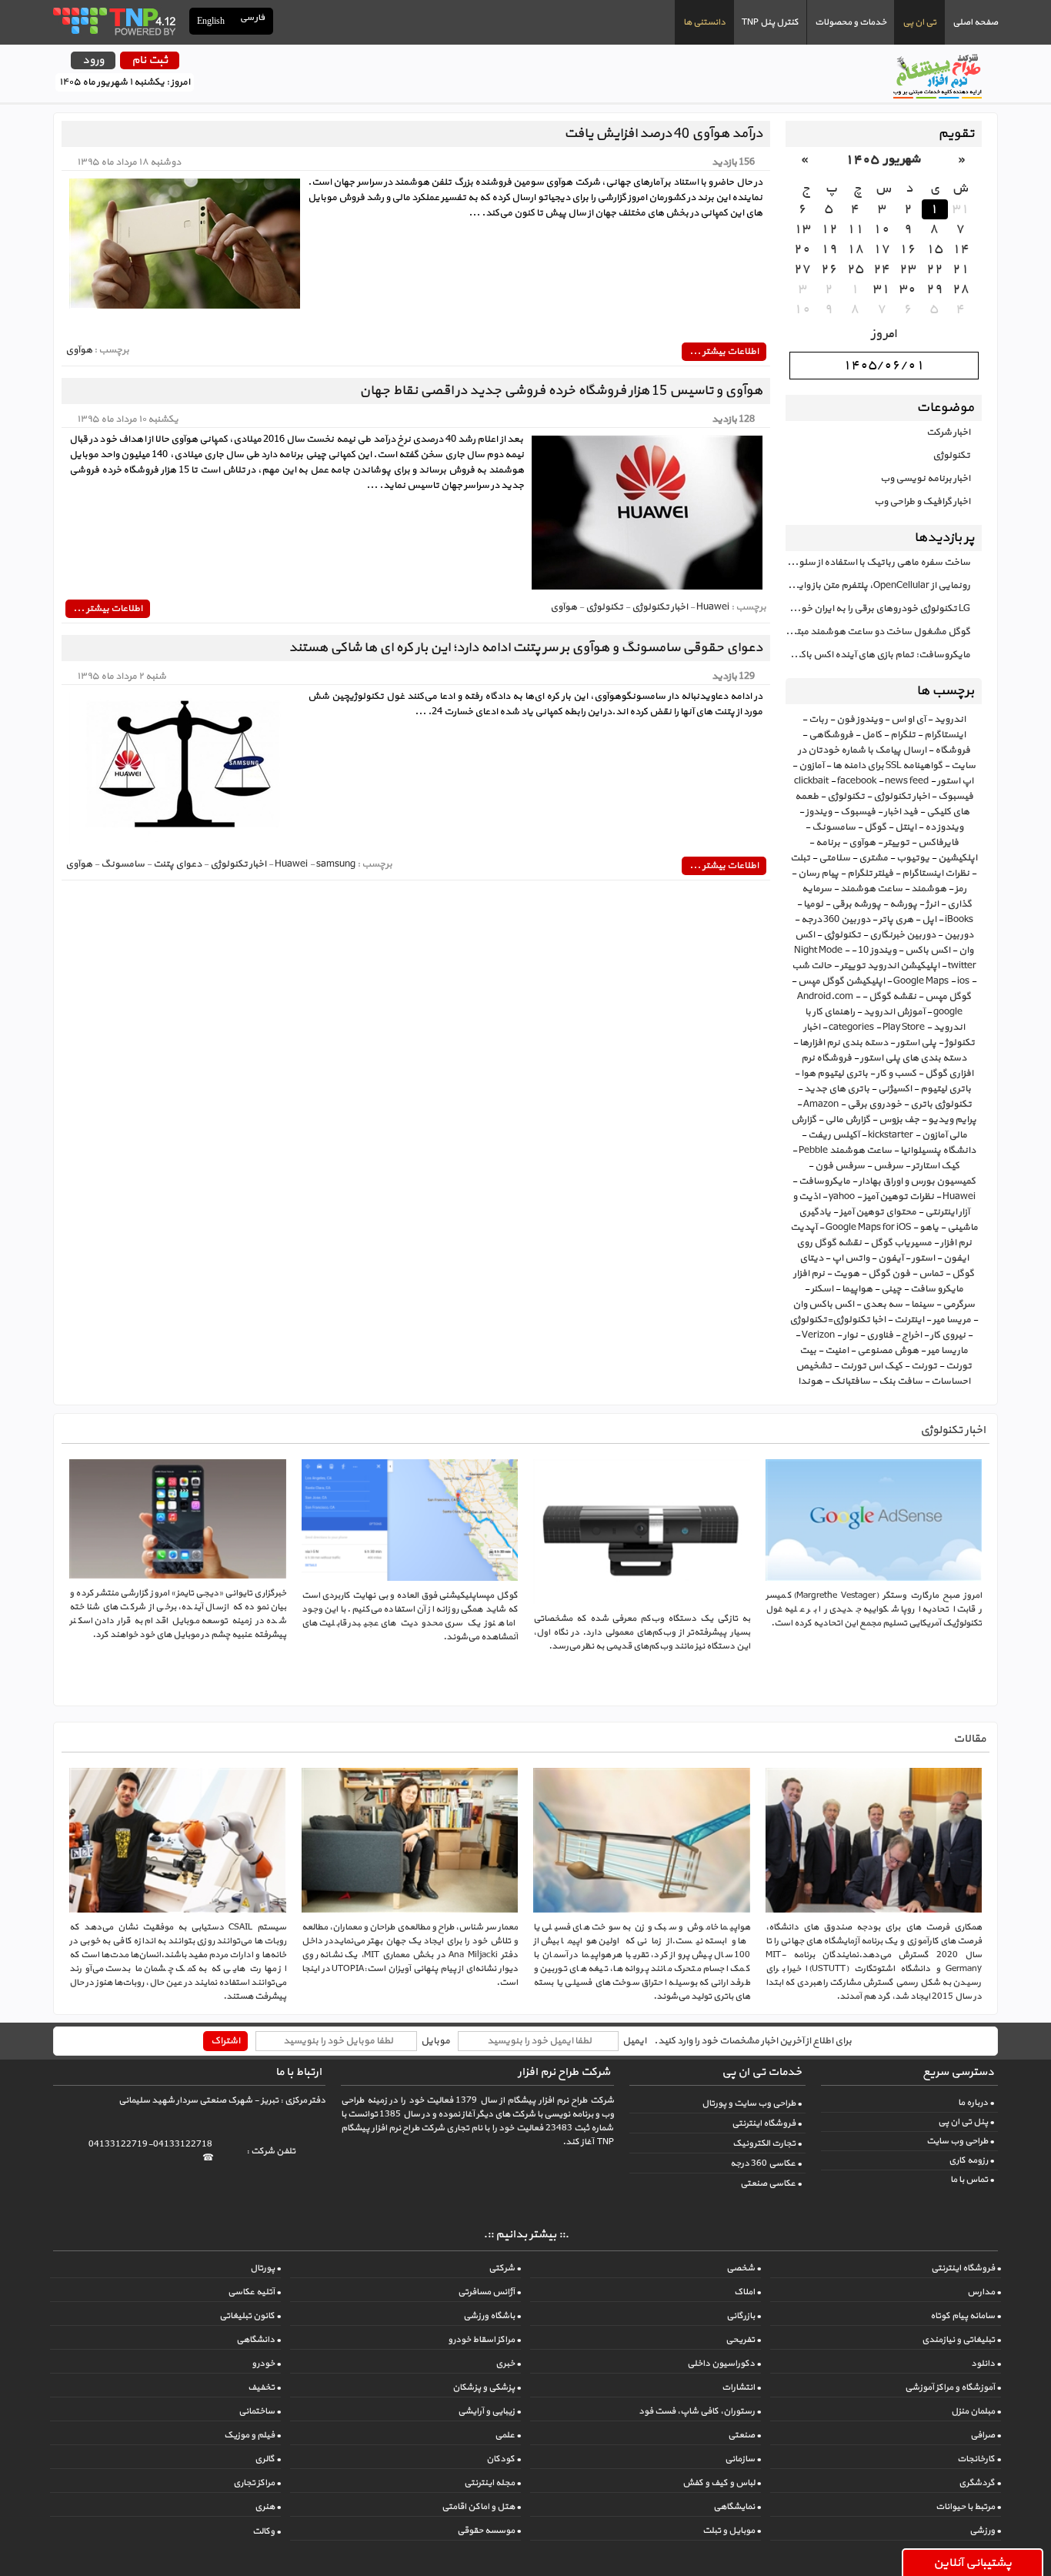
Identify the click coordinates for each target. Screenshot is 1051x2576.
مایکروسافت (824, 1181)
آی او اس (908, 720)
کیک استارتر (936, 1166)
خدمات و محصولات (851, 22)
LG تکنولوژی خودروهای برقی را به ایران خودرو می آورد (878, 609)
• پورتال (265, 2268)
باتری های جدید (837, 1089)
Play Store (904, 1027)
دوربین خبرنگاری (903, 935)
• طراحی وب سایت (960, 2141)
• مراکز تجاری (257, 2483)
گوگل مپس (948, 997)
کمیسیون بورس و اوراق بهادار (917, 1181)
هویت (846, 1274)
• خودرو (266, 2364)
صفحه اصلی (975, 22)
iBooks (959, 920)
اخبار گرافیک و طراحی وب (922, 502)
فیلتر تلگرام (870, 874)
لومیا (813, 904)
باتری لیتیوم (946, 1089)
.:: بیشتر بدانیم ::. (526, 2235)
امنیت (837, 1351)
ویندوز (819, 812)
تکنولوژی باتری (941, 1104)
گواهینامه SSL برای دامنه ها (888, 766)
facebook (857, 781)
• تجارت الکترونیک (767, 2143)
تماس (931, 1274)
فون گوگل (889, 1274)
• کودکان (504, 2459)
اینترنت (909, 1320)
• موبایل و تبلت (732, 2531)
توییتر (897, 843)
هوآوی (862, 843)
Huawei (959, 1197)
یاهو (929, 1228)
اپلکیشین (958, 858)
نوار (851, 1335)
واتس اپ (851, 1258)
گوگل (875, 827)
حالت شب (812, 966)
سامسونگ (834, 827)
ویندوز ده (944, 827)
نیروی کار (948, 1335)
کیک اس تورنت (871, 1366)
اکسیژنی (895, 1089)
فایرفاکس (938, 843)
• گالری (268, 2459)
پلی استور (916, 1043)
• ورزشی (985, 2531)
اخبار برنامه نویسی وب (925, 479)
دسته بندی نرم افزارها (844, 1043)
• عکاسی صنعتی (771, 2183)
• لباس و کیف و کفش (722, 2483)
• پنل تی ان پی (966, 2122)
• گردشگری (980, 2483)
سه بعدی (883, 1305)
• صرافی (986, 2435)
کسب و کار (896, 1074)
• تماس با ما (972, 2180)
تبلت (800, 858)
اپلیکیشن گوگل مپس (841, 981)
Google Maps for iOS (868, 1228)
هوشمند (929, 889)
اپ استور (955, 781)
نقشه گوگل (893, 997)
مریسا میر (952, 1320)
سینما (923, 1305)
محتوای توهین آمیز (878, 1212)
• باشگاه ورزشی (492, 2316)
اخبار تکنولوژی (901, 797)
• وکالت (267, 2531)
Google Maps (921, 981)
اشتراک (225, 2041)
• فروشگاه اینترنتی (767, 2123)
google (948, 1012)
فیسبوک (858, 812)
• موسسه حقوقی (489, 2531)
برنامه (828, 843)
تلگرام (903, 735)
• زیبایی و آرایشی (489, 2411)
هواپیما (857, 1289)
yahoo (842, 1197)
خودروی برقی (874, 1104)
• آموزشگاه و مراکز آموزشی (953, 2387)
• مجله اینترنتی (492, 2483)
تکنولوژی (951, 456)
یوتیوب (913, 858)
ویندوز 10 (877, 951)
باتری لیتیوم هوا (834, 1074)
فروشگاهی (831, 735)
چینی (891, 1289)
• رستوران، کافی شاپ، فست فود (700, 2411)
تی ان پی (919, 22)
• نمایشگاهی (737, 2507)
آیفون (891, 1258)
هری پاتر (896, 920)
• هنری (268, 2507)
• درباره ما (976, 2103)
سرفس (888, 1166)
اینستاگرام (945, 735)
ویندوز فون (859, 720)
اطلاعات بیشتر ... (724, 352)
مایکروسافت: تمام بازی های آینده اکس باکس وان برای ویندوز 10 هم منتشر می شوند (878, 655)
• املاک (747, 2292)
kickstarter (891, 1135)
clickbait (811, 781)
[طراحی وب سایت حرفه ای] (113, 21)
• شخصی (744, 2268)
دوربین (959, 935)
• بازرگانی (744, 2316)
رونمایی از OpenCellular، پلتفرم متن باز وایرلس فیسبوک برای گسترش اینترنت (878, 586)
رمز (961, 889)
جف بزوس (899, 1120)
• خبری (508, 2364)
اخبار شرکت (948, 433)
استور (923, 1258)
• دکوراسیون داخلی (724, 2364)
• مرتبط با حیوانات (968, 2507)
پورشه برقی (856, 904)
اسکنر (822, 1289)
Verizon (818, 1335)
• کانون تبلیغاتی (250, 2316)
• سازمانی (743, 2459)
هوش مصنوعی (888, 1351)
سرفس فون (840, 1166)
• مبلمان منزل (976, 2411)
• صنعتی (744, 2435)
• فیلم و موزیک (252, 2435)
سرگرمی (959, 1305)
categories (851, 1027)
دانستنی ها (704, 22)
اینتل (906, 827)
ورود (93, 60)
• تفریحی (743, 2340)
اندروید (950, 720)
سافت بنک (901, 1382)
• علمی (508, 2435)
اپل (929, 920)
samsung (336, 864)
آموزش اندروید (894, 1012)
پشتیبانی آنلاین (973, 2563)
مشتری (873, 858)
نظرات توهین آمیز (899, 1197)
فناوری (880, 1335)
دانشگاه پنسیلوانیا (938, 1151)
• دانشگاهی (259, 2340)
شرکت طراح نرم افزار (564, 2072)
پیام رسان (818, 874)
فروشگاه (953, 750)
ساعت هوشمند (871, 889)
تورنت (924, 1366)
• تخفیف (264, 2387)
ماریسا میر (948, 1351)
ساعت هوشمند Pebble (845, 1151)
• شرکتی (505, 2268)
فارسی (253, 18)
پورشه (903, 904)
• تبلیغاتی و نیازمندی (961, 2340)
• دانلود (986, 2364)
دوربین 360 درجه (836, 920)
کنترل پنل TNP (770, 22)
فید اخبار (901, 812)
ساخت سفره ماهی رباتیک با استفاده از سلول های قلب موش (878, 563)
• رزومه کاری (971, 2160)
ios (963, 981)
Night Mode (818, 951)
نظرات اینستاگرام (936, 874)
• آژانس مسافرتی (489, 2292)
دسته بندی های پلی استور (913, 1058)
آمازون (811, 766)
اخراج (912, 1335)
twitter (962, 966)
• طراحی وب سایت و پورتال (752, 2103)
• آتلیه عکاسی (254, 2292)
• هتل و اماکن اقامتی (481, 2507)
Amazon (821, 1104)
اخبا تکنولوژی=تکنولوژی (837, 1320)
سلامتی (834, 858)
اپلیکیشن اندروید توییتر (890, 966)
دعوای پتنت (177, 864)
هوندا (810, 1382)
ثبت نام (150, 60)
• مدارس (984, 2292)
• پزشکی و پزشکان (487, 2387)
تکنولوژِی (842, 935)
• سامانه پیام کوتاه (966, 2316)
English (211, 21)
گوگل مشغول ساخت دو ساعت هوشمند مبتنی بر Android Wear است (878, 632)
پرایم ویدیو (952, 1120)
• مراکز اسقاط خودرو (484, 2340)
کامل (872, 735)
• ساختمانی (260, 2411)
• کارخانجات (979, 2459)
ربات (818, 720)
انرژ (932, 904)
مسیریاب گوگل (901, 1243)
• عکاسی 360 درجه (766, 2163)
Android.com (825, 997)
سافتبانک (851, 1382)
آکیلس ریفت (834, 1135)
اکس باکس (928, 951)
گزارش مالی (847, 1120)
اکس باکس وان (823, 1305)
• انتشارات (741, 2387)
